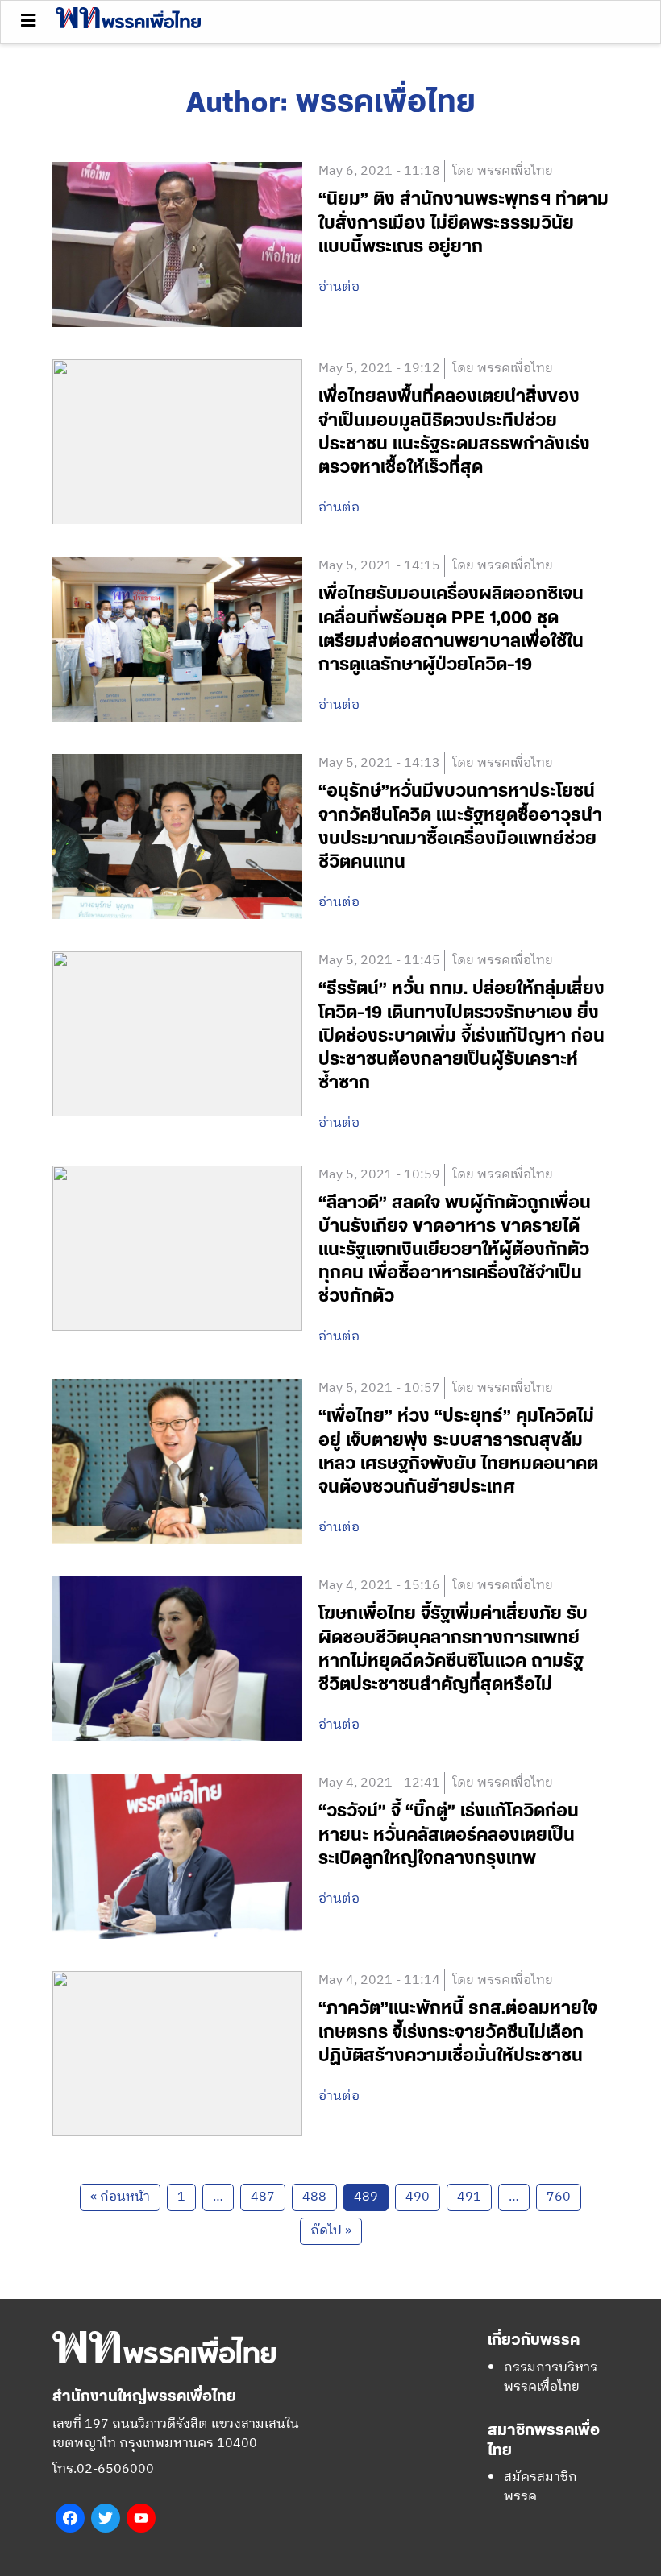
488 (314, 2197)
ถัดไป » (331, 2231)
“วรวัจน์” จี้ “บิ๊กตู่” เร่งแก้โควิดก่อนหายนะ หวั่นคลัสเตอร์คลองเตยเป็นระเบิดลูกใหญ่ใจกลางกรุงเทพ (449, 1835)
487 (263, 2197)
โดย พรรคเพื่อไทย (503, 171)
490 (418, 2197)
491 (469, 2197)
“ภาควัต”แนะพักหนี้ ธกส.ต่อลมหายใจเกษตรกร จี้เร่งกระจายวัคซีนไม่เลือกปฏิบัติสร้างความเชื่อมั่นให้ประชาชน (458, 2032)
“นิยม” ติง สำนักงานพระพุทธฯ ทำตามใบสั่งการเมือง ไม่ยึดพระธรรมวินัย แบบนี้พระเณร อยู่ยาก (464, 223)
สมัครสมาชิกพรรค (540, 2487)
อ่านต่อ (339, 288)
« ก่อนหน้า (120, 2197)
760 (559, 2197)
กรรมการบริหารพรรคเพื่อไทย (551, 2377)
